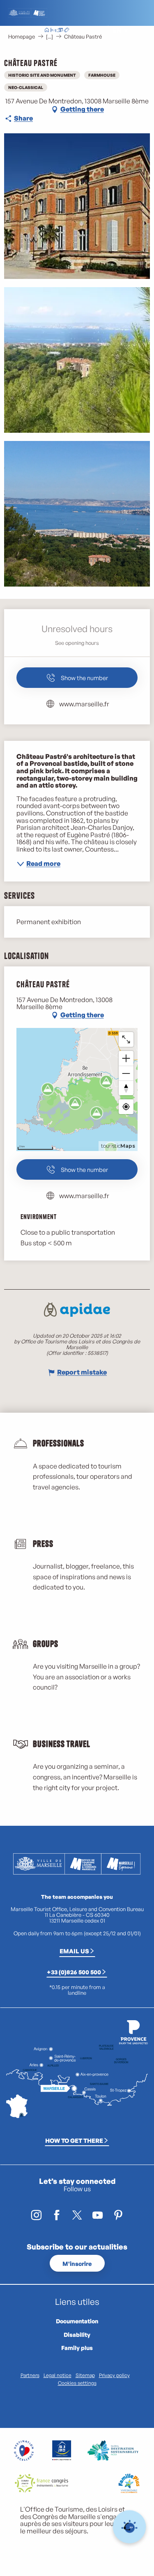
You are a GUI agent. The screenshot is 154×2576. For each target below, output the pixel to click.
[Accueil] (47, 31)
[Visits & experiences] (67, 31)
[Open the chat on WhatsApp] (130, 2527)
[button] (98, 31)
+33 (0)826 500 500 (74, 1972)
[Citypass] (60, 31)
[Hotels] (53, 31)
